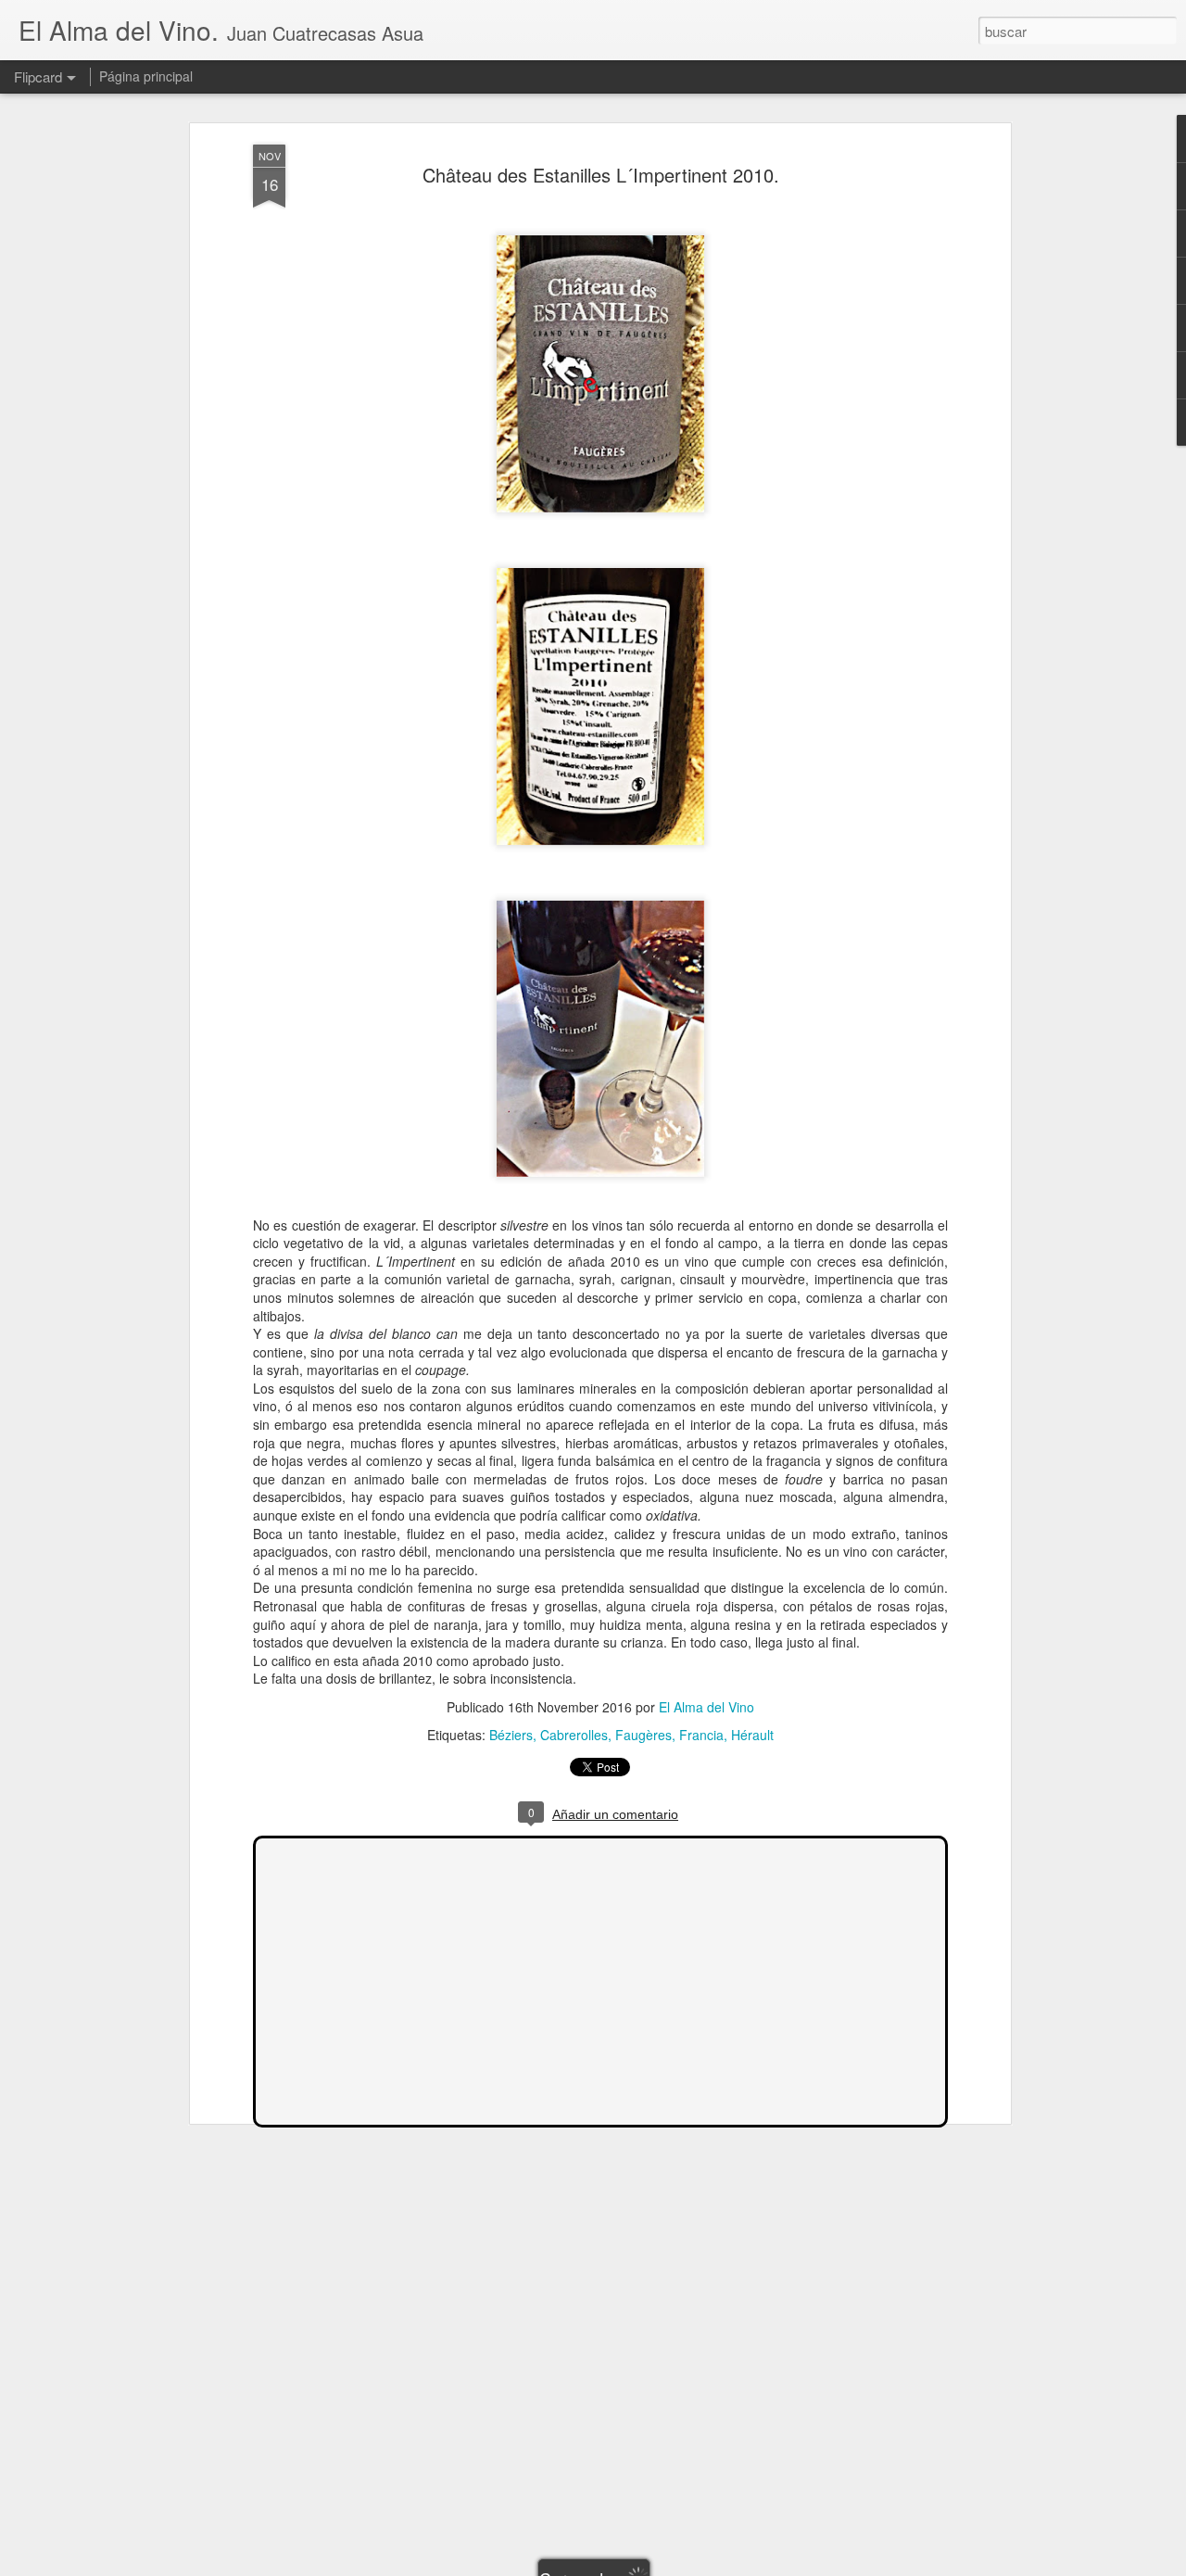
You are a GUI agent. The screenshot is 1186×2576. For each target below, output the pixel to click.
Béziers (511, 1735)
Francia (701, 1735)
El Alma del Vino (707, 1707)
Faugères (643, 1735)
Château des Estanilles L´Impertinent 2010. (601, 175)
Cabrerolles (574, 1735)
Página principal (146, 76)
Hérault (752, 1735)
